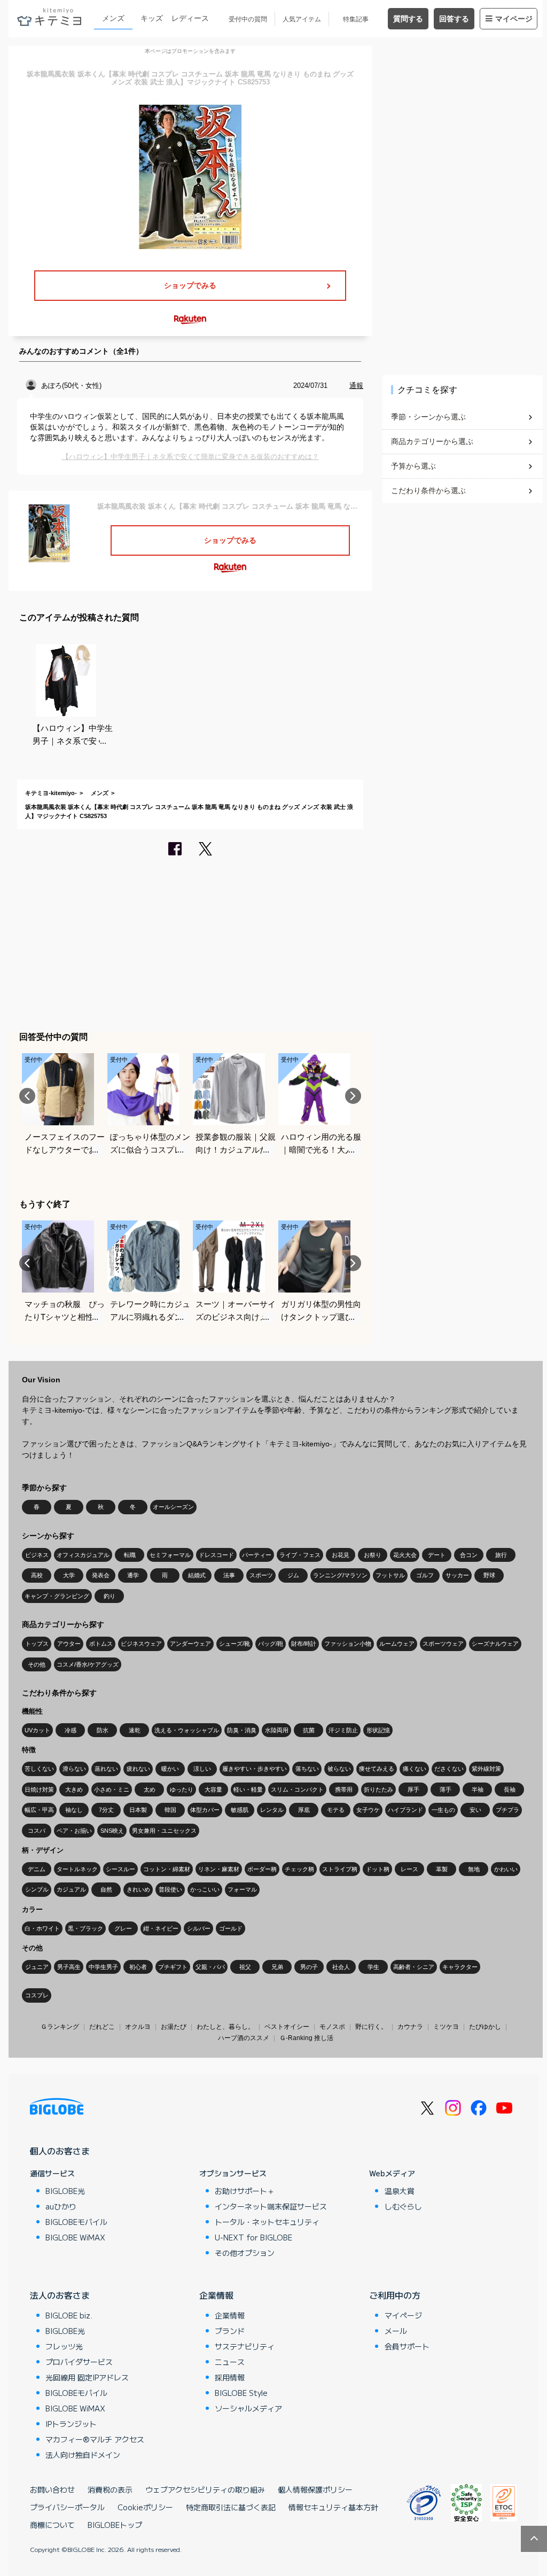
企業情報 (216, 2295)
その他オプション (245, 2253)
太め (150, 1789)
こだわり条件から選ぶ (428, 491)
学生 (373, 1967)
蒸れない (106, 1769)
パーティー (257, 1555)
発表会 (101, 1575)
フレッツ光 (64, 2346)
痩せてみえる (377, 1769)
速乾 (135, 1730)
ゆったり (182, 1789)
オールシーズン (173, 1507)
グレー (123, 1928)
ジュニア (37, 1967)
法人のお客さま (60, 2295)
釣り (110, 1596)
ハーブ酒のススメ (244, 2038)
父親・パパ (210, 1967)
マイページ (514, 19)
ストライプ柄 (340, 1869)
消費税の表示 (110, 2489)
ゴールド (231, 1928)
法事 (229, 1575)
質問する (408, 19)
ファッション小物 (348, 1644)
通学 (133, 1575)
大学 (69, 1575)
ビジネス (37, 1555)
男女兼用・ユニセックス (164, 1831)
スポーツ (261, 1575)
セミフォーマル (170, 1555)
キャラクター (460, 1967)
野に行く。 (371, 2027)
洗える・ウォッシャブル (187, 1730)
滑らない (74, 1769)
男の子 (309, 1967)
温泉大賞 (400, 2191)
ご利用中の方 (395, 2295)
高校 (37, 1575)
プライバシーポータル (67, 2507)
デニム (37, 1869)
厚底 (304, 1810)
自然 (106, 1889)
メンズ (113, 18)
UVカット (37, 1730)
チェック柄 (299, 1869)
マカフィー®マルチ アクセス (95, 2439)
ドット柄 (378, 1869)
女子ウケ (368, 1810)
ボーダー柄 (262, 1869)
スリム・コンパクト (297, 1789)
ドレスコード (216, 1555)
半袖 (478, 1789)
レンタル (272, 1810)
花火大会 (405, 1555)
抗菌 (309, 1730)
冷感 (71, 1730)
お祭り (373, 1555)
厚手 (413, 1789)
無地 (474, 1869)
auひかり (61, 2206)
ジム (293, 1575)
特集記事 (356, 19)
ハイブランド (405, 1810)
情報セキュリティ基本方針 (333, 2507)
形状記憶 (378, 1730)
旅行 (501, 1555)
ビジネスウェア (141, 1644)
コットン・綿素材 (167, 1869)
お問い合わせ (52, 2489)
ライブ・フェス (300, 1555)
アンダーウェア (190, 1644)
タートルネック (77, 1869)
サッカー (457, 1575)
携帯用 (344, 1789)
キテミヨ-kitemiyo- (51, 793)
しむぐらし (403, 2206)
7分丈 (106, 1810)
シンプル (37, 1889)
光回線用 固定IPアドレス (87, 2377)
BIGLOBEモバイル (76, 2222)
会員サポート (407, 2346)
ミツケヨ (446, 2027)
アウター (69, 1644)
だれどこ (102, 2027)
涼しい (202, 1769)
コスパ (37, 1831)
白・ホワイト (42, 1928)
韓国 (170, 1810)
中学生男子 (103, 1967)
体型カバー (205, 1810)
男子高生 (69, 1967)
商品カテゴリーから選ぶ (432, 441)
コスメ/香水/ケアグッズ (88, 1664)
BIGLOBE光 (65, 2191)
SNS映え (112, 1831)
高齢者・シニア (414, 1967)
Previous (27, 1096)
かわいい (506, 1869)
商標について (52, 2525)
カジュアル (71, 1889)
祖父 (245, 1967)
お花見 (341, 1555)
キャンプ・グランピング (57, 1596)
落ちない (307, 1769)
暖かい (170, 1769)
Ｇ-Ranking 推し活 (306, 2038)
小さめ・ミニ (112, 1789)
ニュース (230, 2362)
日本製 (138, 1810)
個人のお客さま (60, 2151)
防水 (103, 1730)
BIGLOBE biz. (69, 2315)
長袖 (510, 1789)
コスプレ (37, 1995)
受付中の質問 (248, 19)
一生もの (443, 1810)
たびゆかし (485, 2027)
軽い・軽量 (248, 1789)
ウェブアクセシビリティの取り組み (205, 2489)
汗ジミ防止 (343, 1730)
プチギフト (173, 1967)
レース (409, 1869)
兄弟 (277, 1967)
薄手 (446, 1789)
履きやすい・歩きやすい (255, 1769)
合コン (469, 1555)
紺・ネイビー (161, 1928)
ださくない (449, 1769)
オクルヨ (138, 2027)
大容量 (213, 1789)
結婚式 (197, 1575)
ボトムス (101, 1644)
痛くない (415, 1769)
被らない (339, 1769)
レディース (190, 18)
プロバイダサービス (79, 2362)
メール (396, 2331)
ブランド (230, 2331)
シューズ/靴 (235, 1644)
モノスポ (332, 2027)
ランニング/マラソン (340, 1575)
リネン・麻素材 (219, 1869)
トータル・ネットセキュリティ (267, 2222)
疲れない (138, 1769)
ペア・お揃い (74, 1831)
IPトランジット (71, 2424)
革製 (442, 1869)
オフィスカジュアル (83, 1555)
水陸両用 (277, 1730)
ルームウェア (397, 1644)
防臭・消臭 (242, 1730)
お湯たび (174, 2027)
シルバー (199, 1928)
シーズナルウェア (495, 1644)
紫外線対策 (486, 1769)
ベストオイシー (287, 2027)
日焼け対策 (39, 1789)
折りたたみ (378, 1789)
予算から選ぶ (413, 466)
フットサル (390, 1575)
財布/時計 (304, 1644)
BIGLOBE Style (241, 2393)
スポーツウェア (443, 1644)
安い (475, 1810)
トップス (37, 1644)
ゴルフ (425, 1575)
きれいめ (138, 1889)
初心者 (138, 1967)
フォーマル (242, 1889)
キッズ (152, 18)
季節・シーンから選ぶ (428, 417)
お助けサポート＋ (245, 2191)
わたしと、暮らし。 (225, 2027)
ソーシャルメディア (248, 2408)
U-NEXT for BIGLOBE (253, 2237)
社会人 (341, 1967)
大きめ (74, 1789)
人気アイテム (302, 19)
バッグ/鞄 (271, 1644)
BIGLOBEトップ (115, 2525)
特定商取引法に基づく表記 (231, 2507)
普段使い (170, 1889)
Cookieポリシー (145, 2507)
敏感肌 (240, 1810)
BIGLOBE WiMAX (75, 2237)
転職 (130, 1555)
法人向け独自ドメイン (83, 2455)
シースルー (120, 1869)
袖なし (74, 1810)
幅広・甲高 (39, 1810)
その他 (37, 1664)
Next (353, 1096)
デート (437, 1555)
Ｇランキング (60, 2027)
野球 (489, 1575)
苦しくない (39, 1769)
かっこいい (205, 1889)
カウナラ (410, 2027)
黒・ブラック (85, 1928)
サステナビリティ (245, 2346)
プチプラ (507, 1810)
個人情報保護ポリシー (315, 2489)
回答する (454, 19)
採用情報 (230, 2377)
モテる (336, 1810)
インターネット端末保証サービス (271, 2206)
